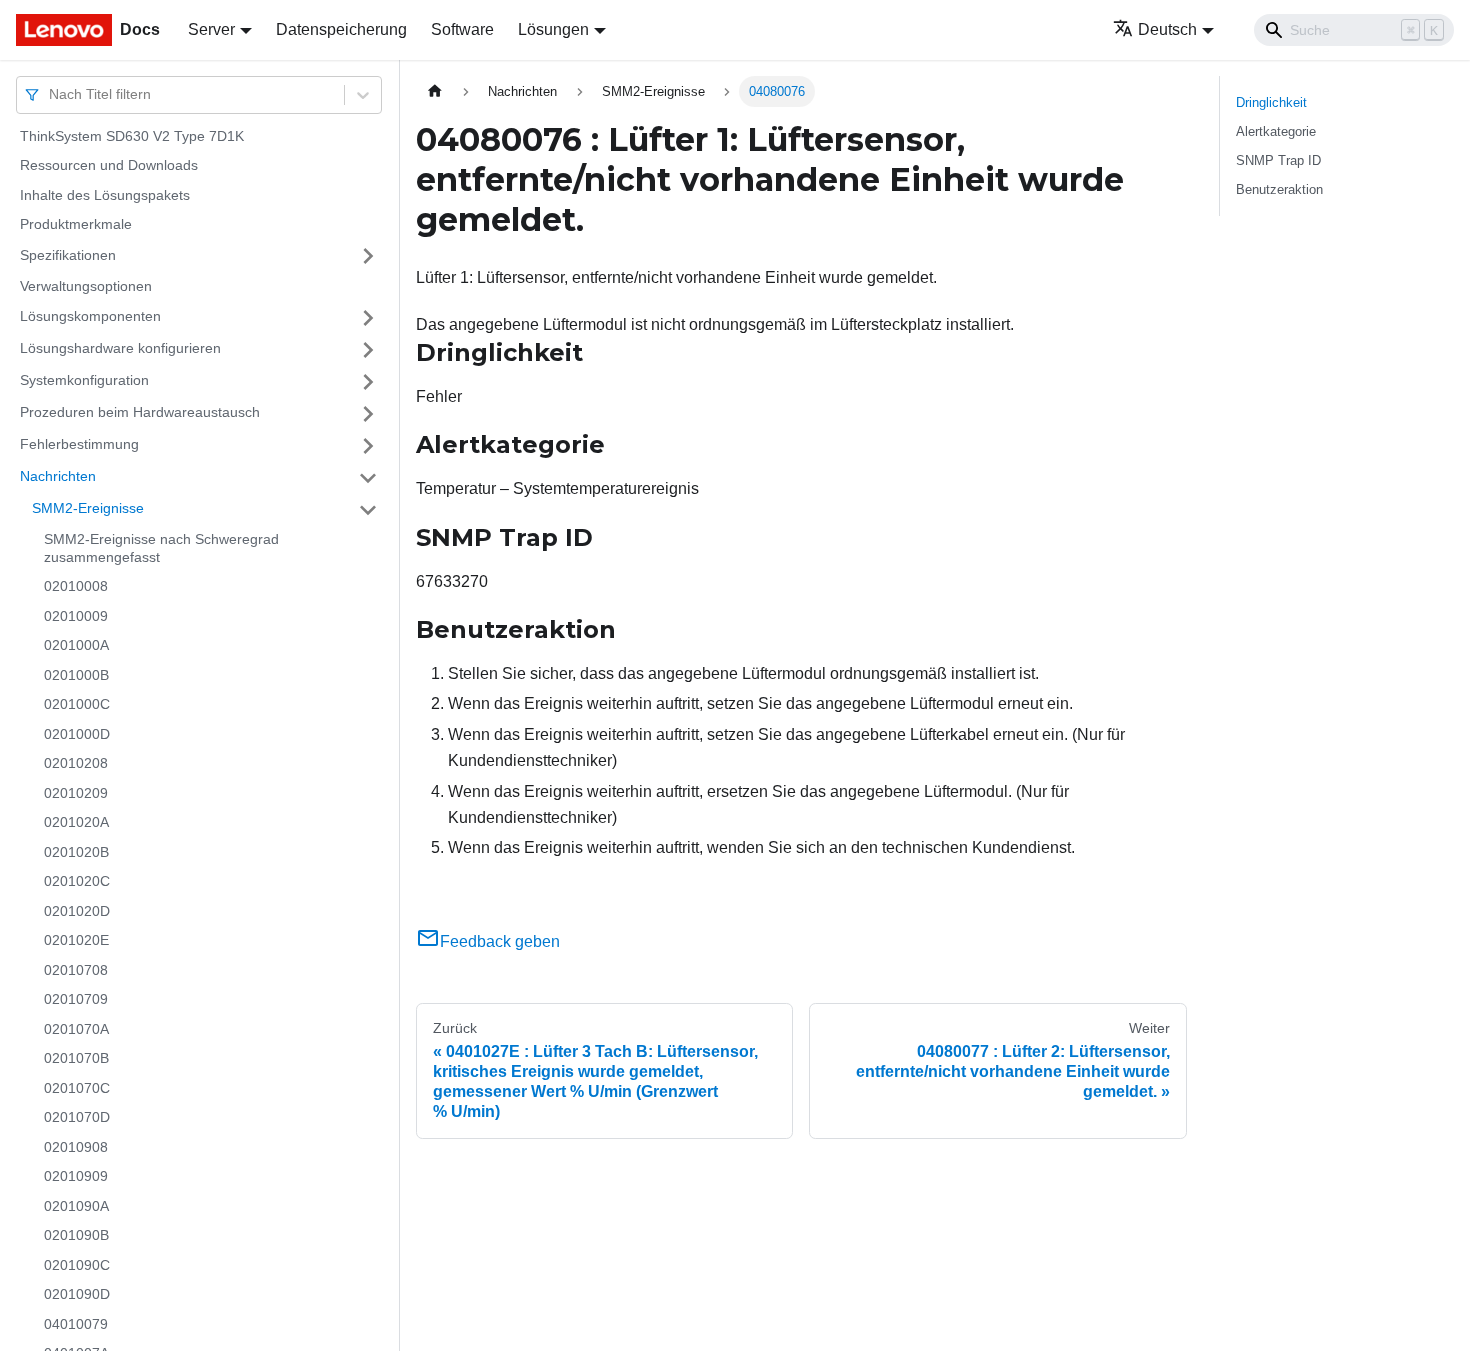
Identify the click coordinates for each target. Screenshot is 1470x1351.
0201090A (76, 1206)
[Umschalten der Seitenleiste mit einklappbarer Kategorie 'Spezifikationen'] (368, 256)
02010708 (76, 970)
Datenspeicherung (341, 29)
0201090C (77, 1265)
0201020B (76, 852)
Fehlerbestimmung (79, 445)
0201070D (77, 1118)
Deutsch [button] (1167, 29)
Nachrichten (58, 477)
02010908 (76, 1147)
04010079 (76, 1324)
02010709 (76, 1000)
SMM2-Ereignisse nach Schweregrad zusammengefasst (161, 549)
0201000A (76, 646)
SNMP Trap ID (1278, 160)
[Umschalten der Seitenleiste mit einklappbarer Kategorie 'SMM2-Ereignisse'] (368, 510)
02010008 (76, 587)
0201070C (77, 1088)
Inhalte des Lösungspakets (105, 195)
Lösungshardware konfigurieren (120, 349)
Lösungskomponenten (90, 317)
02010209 (76, 793)
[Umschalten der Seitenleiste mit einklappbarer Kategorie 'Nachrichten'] (368, 478)
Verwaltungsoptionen (86, 286)
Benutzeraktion (1279, 189)
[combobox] (51, 94)
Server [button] (211, 29)
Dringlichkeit (1271, 102)
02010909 (76, 1177)
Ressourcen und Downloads (109, 166)
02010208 (76, 764)
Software (462, 29)
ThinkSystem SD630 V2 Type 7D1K (132, 136)
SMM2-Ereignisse (88, 509)
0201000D (77, 734)
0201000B (76, 675)
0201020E (76, 941)
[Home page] (435, 91)
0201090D (77, 1295)
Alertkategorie (1276, 131)
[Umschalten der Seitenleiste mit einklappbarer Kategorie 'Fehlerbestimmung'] (368, 446)
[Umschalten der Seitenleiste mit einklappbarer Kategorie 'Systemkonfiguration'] (368, 382)
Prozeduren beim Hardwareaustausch (140, 413)
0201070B (76, 1059)
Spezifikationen (68, 255)
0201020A (76, 823)
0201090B (76, 1236)
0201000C (77, 705)
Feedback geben (500, 941)
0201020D (77, 911)
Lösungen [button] (553, 29)
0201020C (77, 882)
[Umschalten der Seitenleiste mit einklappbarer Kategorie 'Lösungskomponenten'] (368, 318)
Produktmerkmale (76, 225)
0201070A (76, 1029)
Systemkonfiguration (84, 381)
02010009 (76, 616)
